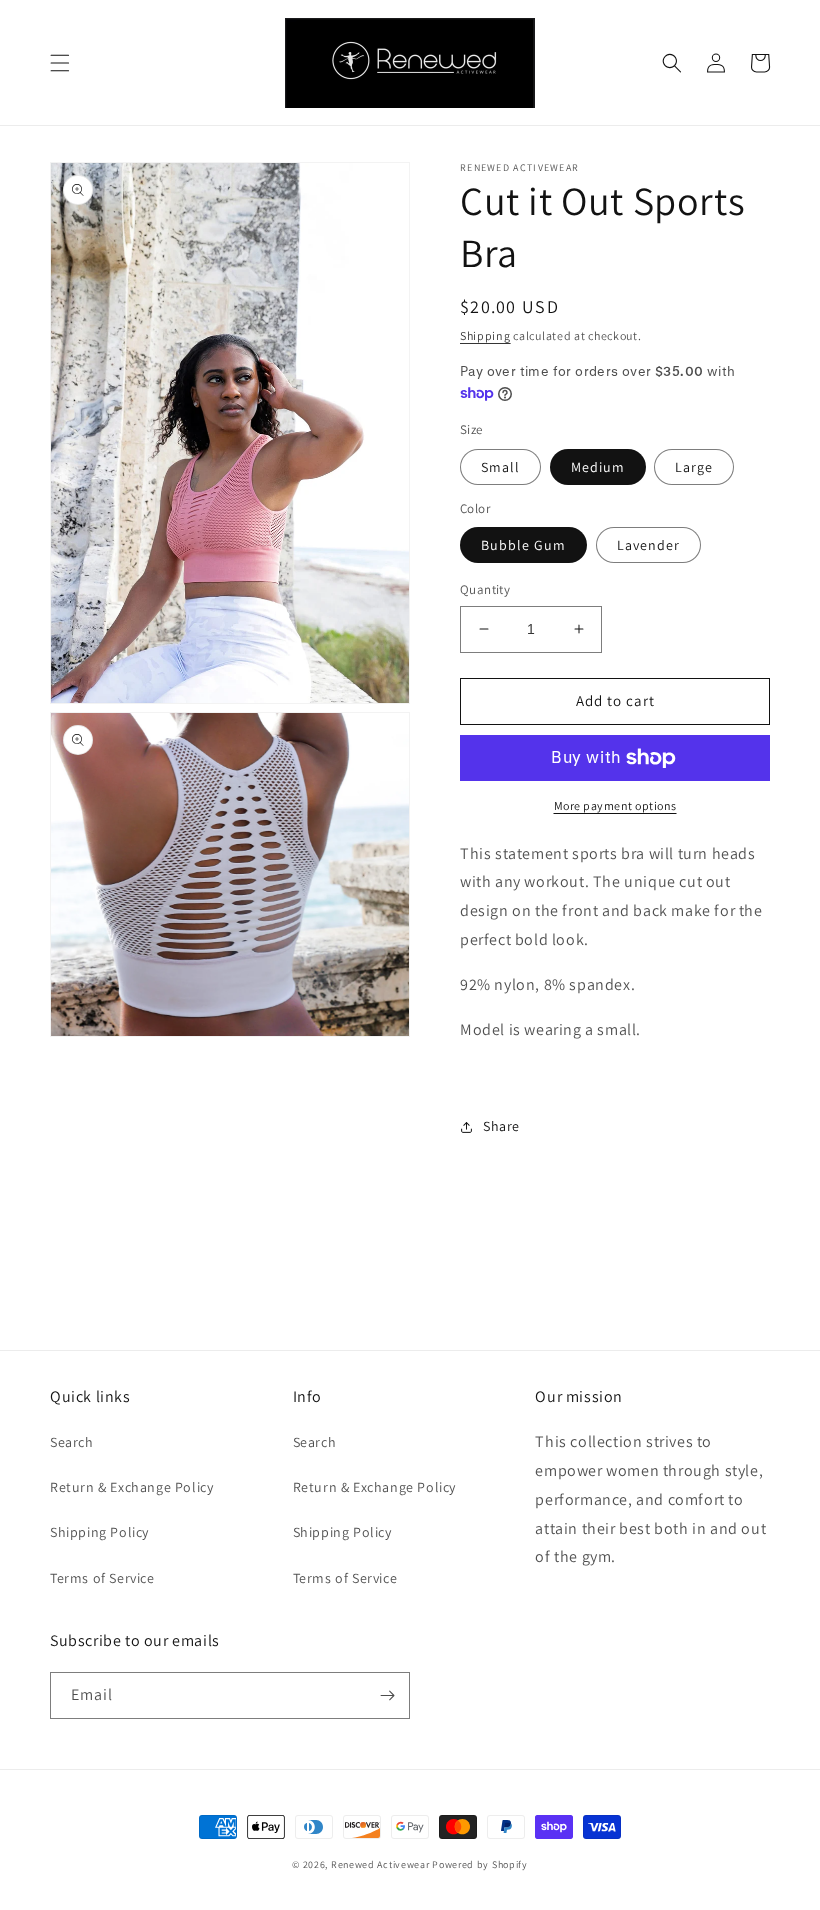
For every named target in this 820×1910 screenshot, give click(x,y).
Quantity (485, 589)
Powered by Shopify (480, 1864)
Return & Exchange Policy (131, 1487)
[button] (60, 63)
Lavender (648, 545)
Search (72, 1442)
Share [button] (501, 1126)
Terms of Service (102, 1578)
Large (694, 467)
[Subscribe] (387, 1695)
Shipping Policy (99, 1532)
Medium (598, 467)
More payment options (615, 805)
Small (500, 467)
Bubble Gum (523, 545)
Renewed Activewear (380, 1864)
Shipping (485, 335)
